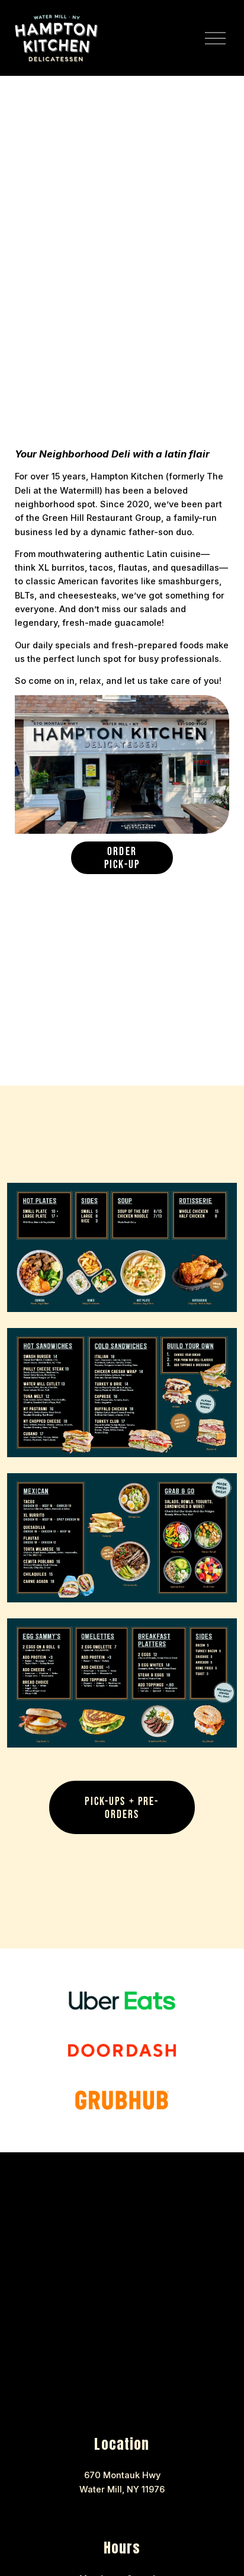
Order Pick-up (122, 857)
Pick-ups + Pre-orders (122, 1807)
